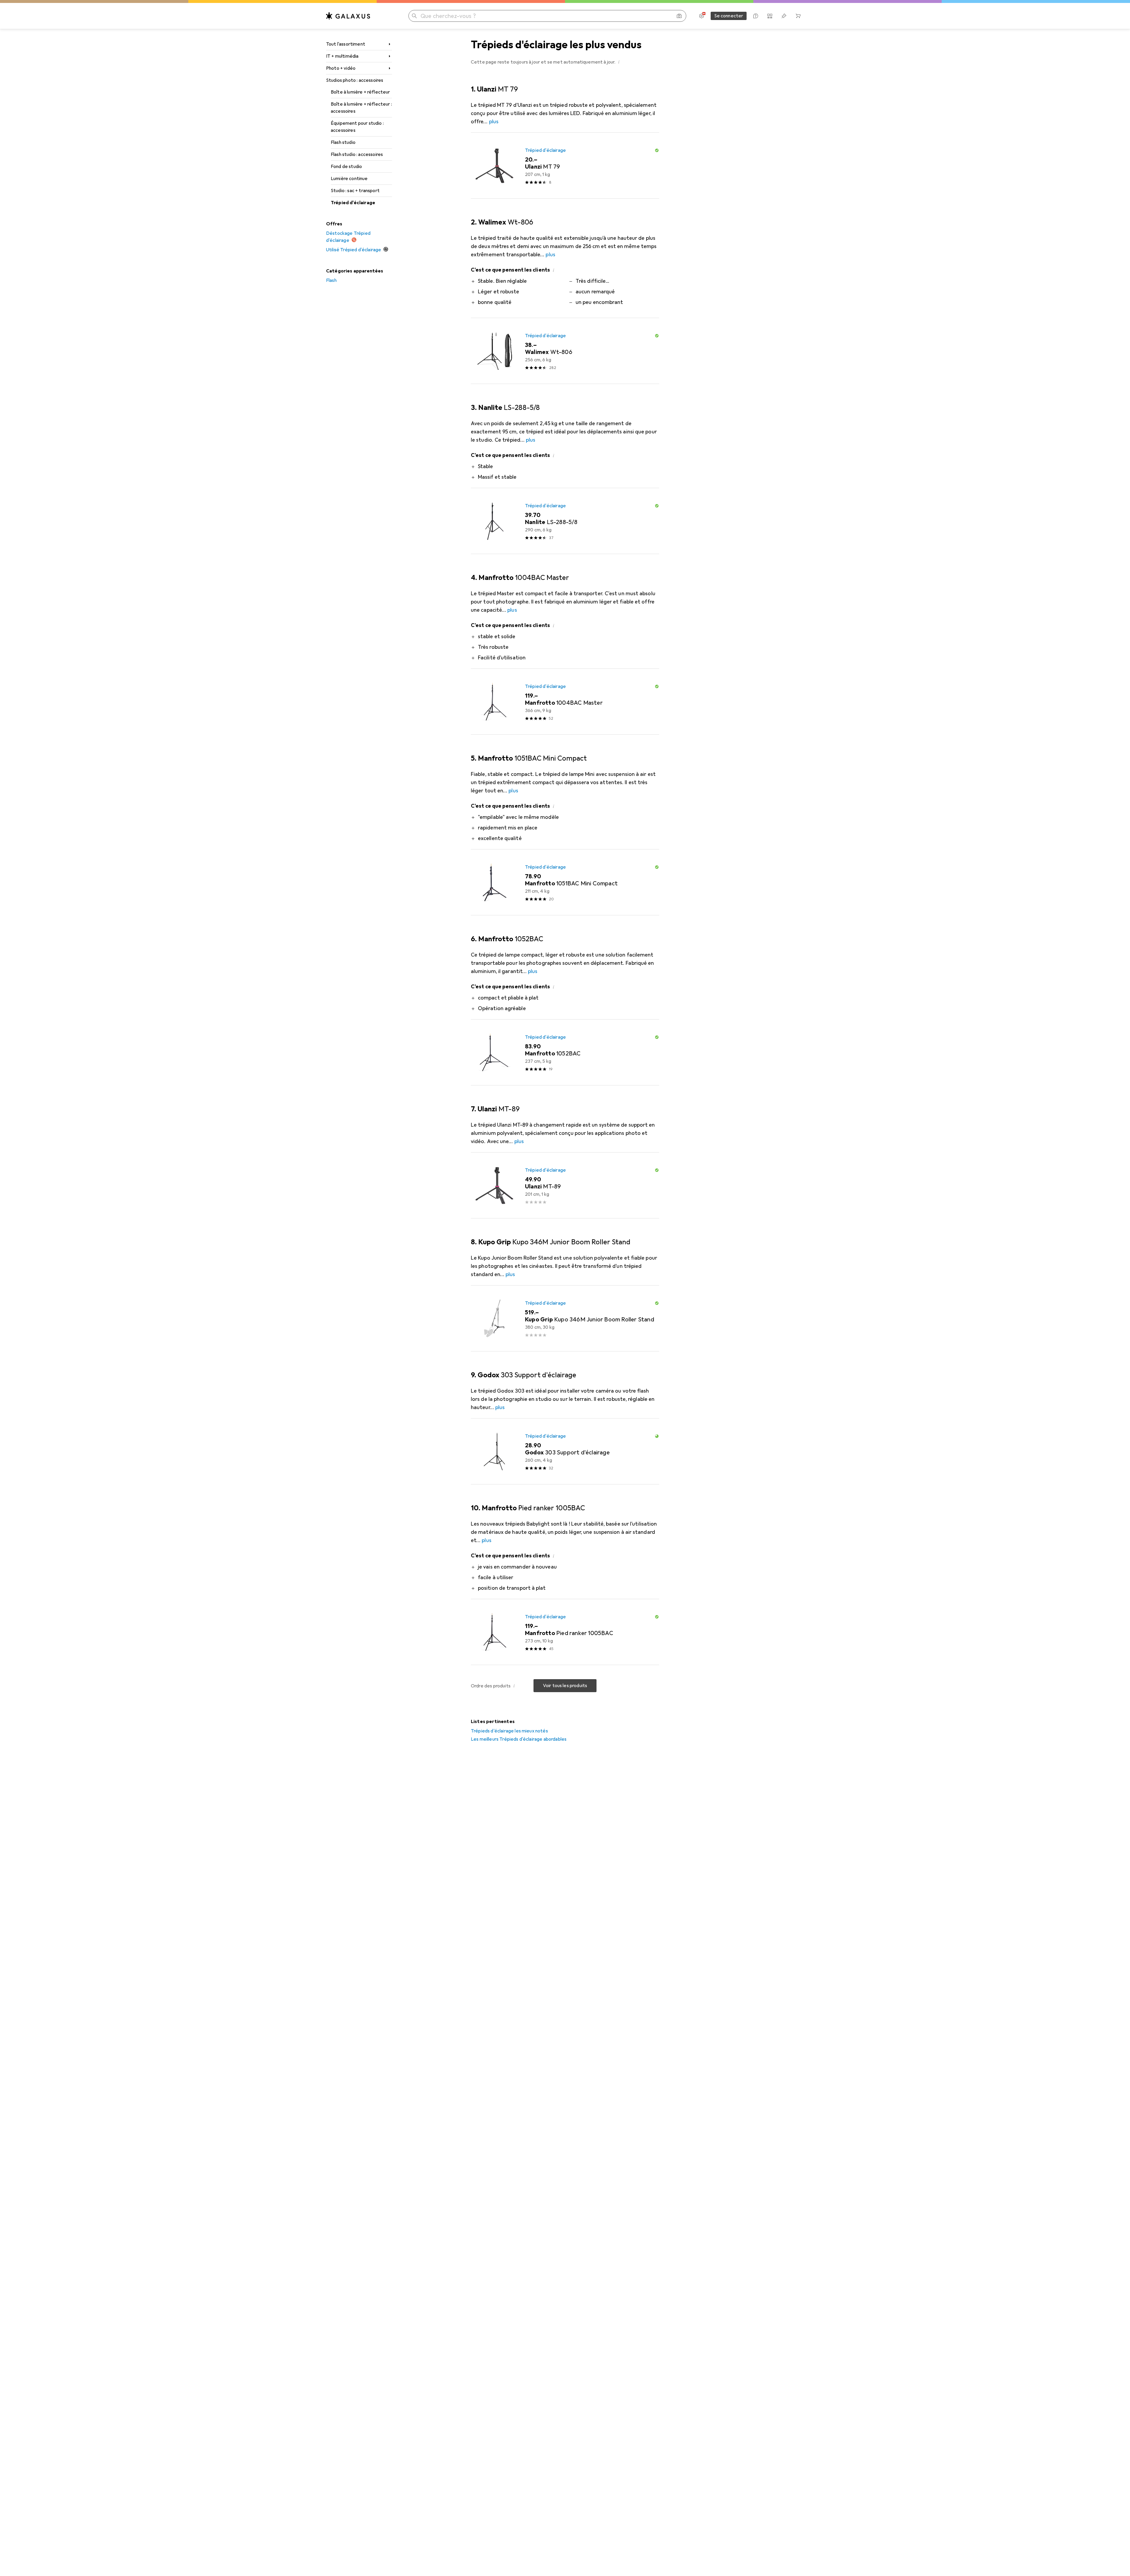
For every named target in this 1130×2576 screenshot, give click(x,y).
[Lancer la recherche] (414, 16)
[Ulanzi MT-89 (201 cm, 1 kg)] (565, 1185)
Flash (331, 280)
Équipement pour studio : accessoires (357, 127)
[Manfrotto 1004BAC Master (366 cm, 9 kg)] (565, 702)
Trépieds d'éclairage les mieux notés (509, 1731)
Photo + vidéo (341, 68)
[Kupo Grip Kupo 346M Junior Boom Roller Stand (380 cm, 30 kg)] (565, 1318)
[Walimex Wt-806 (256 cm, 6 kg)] (565, 351)
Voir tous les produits (565, 1686)
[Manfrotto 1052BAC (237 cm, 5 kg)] (565, 1052)
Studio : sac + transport (355, 191)
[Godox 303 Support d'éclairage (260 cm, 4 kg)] (565, 1451)
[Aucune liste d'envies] (784, 16)
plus (494, 122)
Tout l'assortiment (346, 44)
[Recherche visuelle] (679, 16)
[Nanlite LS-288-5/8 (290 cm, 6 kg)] (565, 521)
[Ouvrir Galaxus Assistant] (756, 16)
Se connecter (729, 16)
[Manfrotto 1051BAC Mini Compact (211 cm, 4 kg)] (565, 882)
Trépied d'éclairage (353, 203)
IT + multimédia (342, 56)
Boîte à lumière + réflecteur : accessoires (361, 108)
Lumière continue (349, 179)
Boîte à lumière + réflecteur (360, 92)
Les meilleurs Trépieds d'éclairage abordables (519, 1739)
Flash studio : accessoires (357, 154)
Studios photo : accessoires (355, 80)
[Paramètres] (702, 16)
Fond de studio (346, 167)
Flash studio (343, 142)
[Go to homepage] (348, 16)
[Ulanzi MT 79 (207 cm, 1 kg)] (565, 166)
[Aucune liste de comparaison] (770, 16)
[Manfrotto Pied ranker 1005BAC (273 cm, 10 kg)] (565, 1632)
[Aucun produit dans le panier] (798, 16)
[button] (619, 62)
